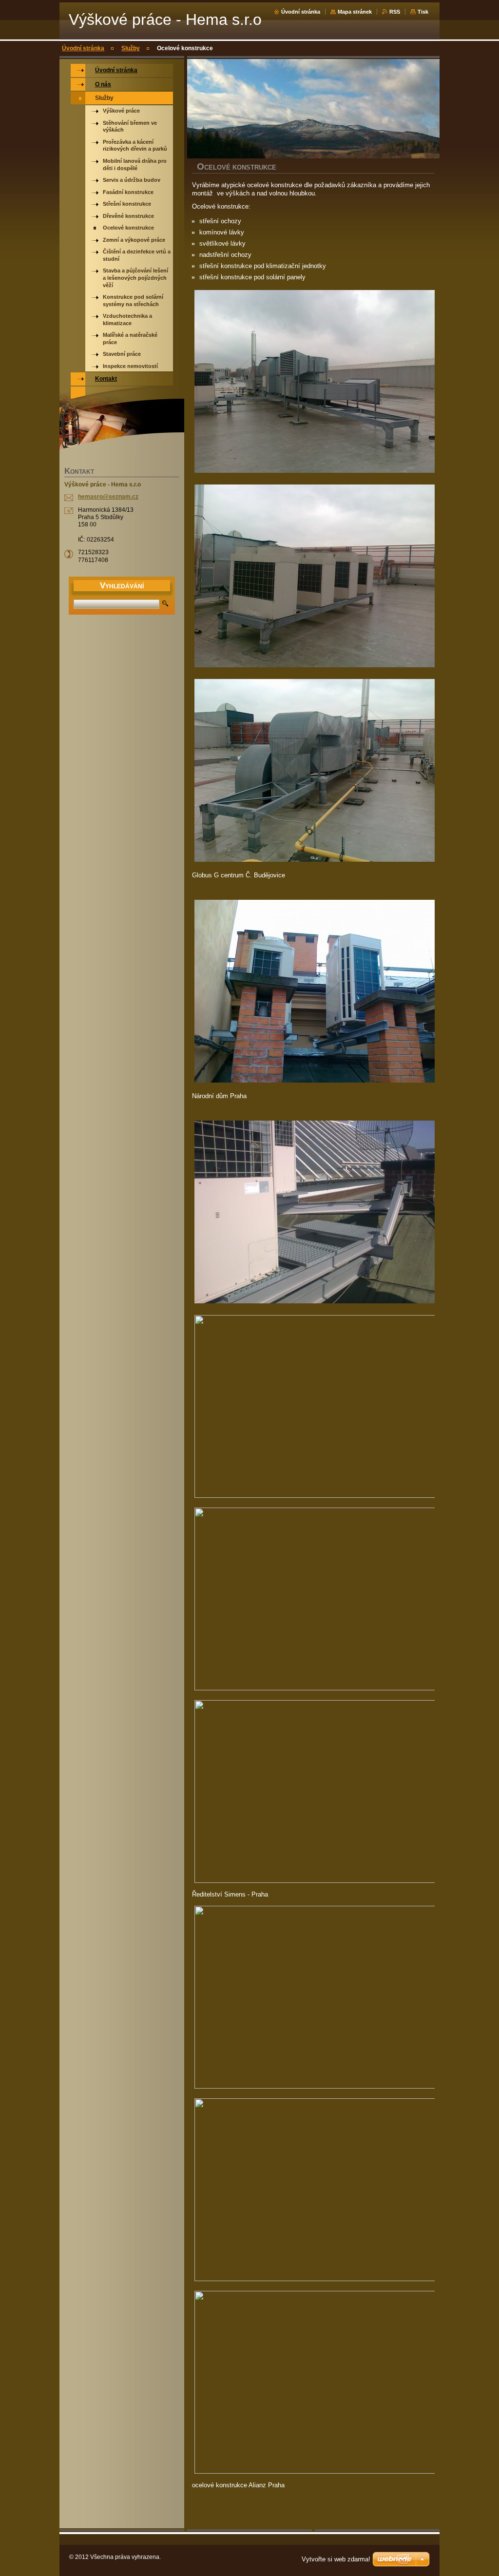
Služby (131, 48)
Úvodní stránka (301, 12)
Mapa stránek (355, 12)
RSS (395, 12)
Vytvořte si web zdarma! (336, 2559)
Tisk (423, 12)
